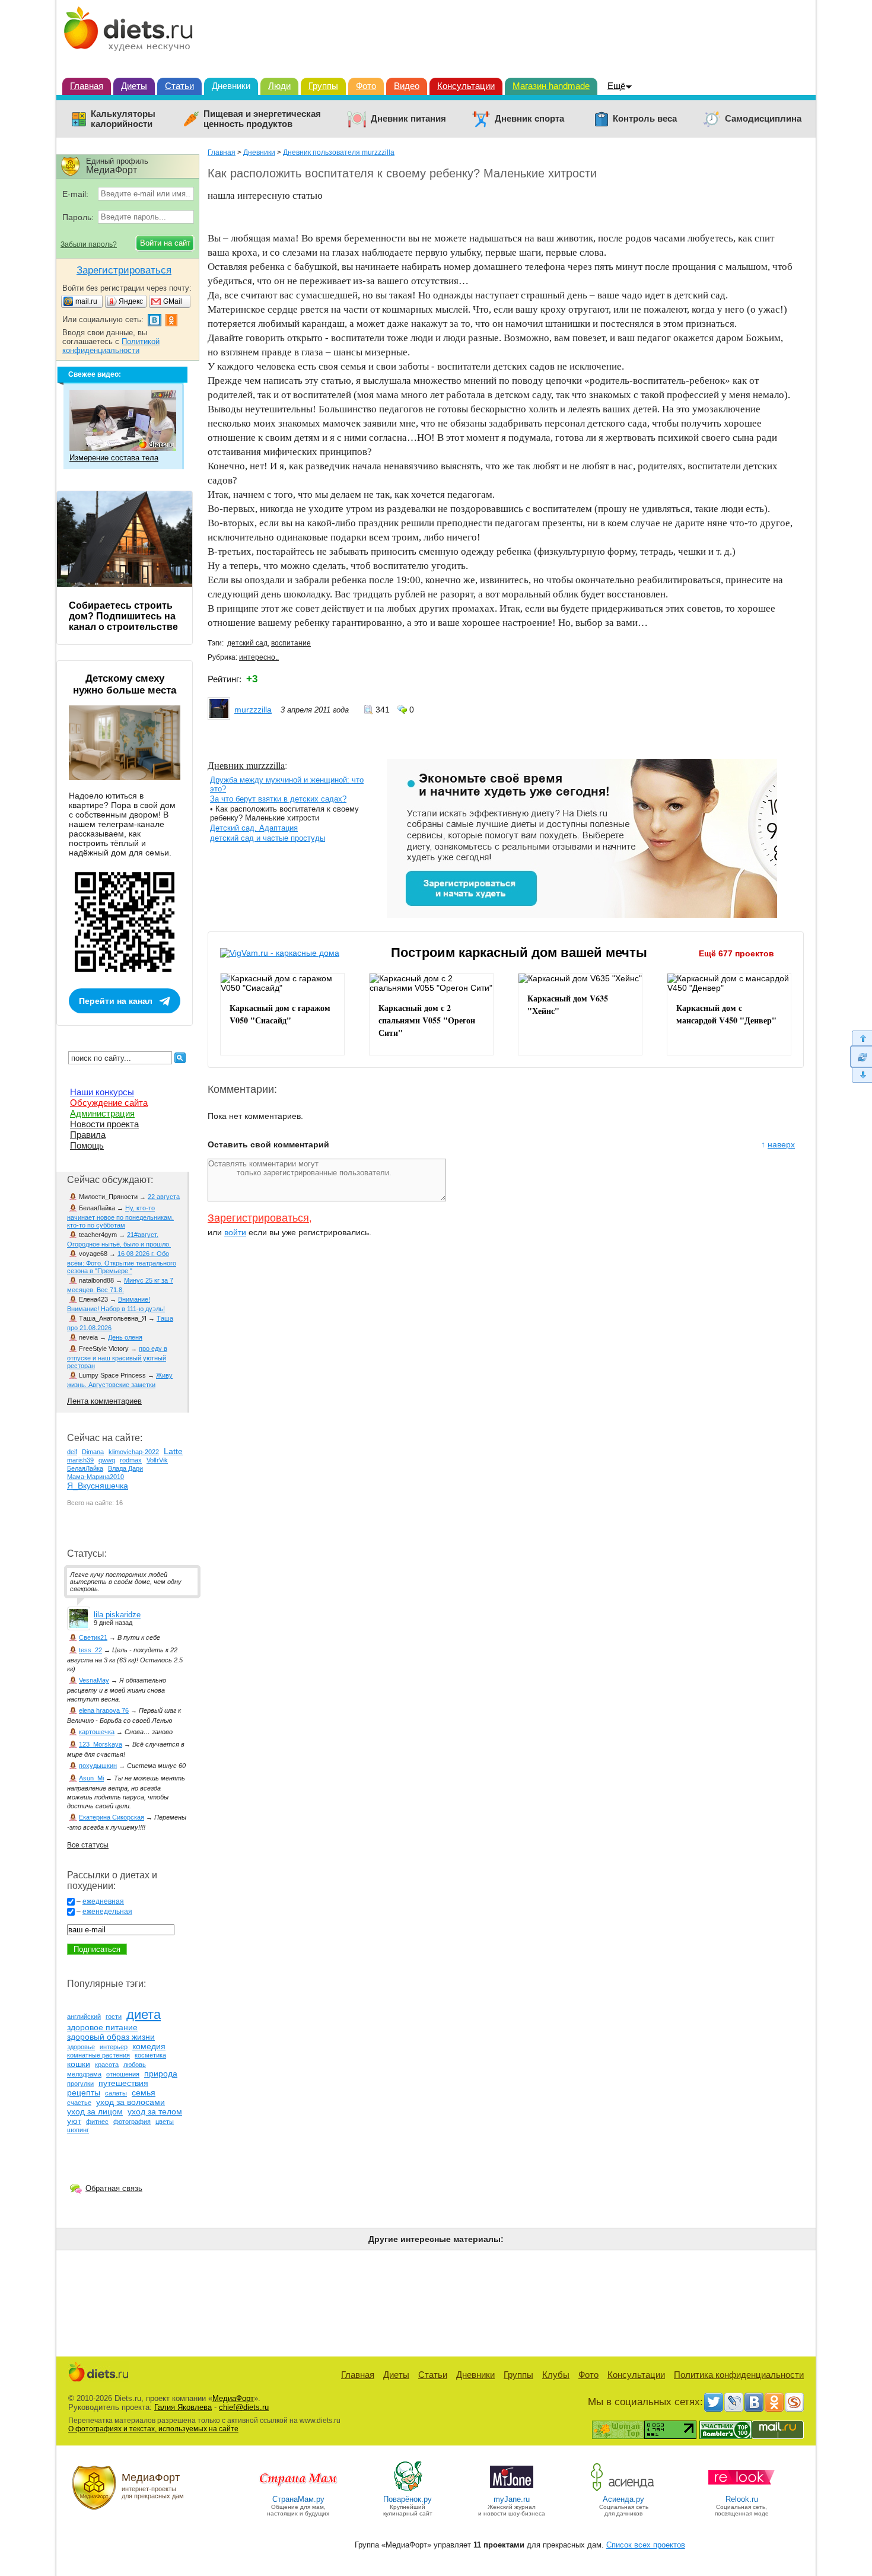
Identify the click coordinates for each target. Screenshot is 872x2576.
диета (144, 2014)
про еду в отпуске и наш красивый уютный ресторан (117, 1357)
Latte (173, 1451)
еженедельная (107, 1912)
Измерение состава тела (114, 458)
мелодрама (84, 2074)
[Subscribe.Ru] (794, 2402)
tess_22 (90, 1650)
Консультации (466, 86)
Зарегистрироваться (258, 1218)
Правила (88, 1135)
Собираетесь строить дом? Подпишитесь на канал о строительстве (123, 616)
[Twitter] (714, 2402)
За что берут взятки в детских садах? (278, 799)
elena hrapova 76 (104, 1710)
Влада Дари (125, 1468)
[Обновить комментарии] (861, 1057)
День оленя (125, 1337)
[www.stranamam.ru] (298, 2490)
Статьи (179, 86)
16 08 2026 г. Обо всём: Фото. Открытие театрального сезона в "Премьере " (122, 1262)
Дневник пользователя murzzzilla (339, 152)
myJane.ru (512, 2499)
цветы (165, 2122)
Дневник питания (408, 119)
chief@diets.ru (244, 2407)
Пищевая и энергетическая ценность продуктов (262, 119)
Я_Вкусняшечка (98, 1486)
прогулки (80, 2084)
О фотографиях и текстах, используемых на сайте (153, 2429)
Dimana (93, 1452)
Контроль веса (645, 119)
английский (84, 2017)
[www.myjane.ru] (512, 2490)
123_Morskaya (101, 1744)
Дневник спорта (529, 119)
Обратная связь (114, 2188)
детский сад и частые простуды (268, 838)
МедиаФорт (233, 2398)
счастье (79, 2103)
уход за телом (155, 2111)
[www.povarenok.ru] (408, 2490)
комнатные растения (98, 2055)
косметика (150, 2055)
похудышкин (98, 1766)
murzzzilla (253, 710)
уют (74, 2121)
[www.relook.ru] (741, 2490)
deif (72, 1452)
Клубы (556, 2375)
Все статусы (88, 1845)
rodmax (131, 1460)
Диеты (134, 86)
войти (235, 1232)
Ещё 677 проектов (736, 953)
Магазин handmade (551, 86)
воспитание (291, 643)
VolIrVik (157, 1460)
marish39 (80, 1460)
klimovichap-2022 (134, 1452)
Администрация (102, 1113)
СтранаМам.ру (298, 2499)
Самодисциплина (763, 119)
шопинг (78, 2130)
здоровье (81, 2047)
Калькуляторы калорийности (123, 119)
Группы (323, 86)
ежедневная (103, 1901)
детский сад (247, 643)
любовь (135, 2065)
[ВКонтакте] (754, 2402)
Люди (279, 86)
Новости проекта (104, 1124)
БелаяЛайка (85, 1468)
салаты (116, 2093)
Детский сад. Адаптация (254, 828)
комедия (149, 2046)
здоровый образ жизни (111, 2037)
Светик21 (93, 1637)
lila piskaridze (117, 1615)
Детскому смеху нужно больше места (125, 684)
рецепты (84, 2092)
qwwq (107, 1460)
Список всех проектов (646, 2545)
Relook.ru (742, 2499)
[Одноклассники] (774, 2402)
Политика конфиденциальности (739, 2375)
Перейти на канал (116, 1001)
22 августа (164, 1197)
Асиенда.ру (623, 2499)
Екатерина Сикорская (112, 1817)
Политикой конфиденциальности (111, 346)
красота (107, 2065)
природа (161, 2073)
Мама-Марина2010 (96, 1477)
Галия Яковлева (183, 2407)
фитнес (97, 2122)
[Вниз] (861, 1075)
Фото (366, 86)
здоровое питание (102, 2027)
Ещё (616, 86)
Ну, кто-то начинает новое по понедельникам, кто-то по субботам (120, 1217)
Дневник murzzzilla (246, 765)
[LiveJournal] (734, 2402)
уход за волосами (131, 2102)
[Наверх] (861, 1038)
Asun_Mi (91, 1778)
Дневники (231, 86)
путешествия (123, 2083)
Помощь (87, 1145)
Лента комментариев (104, 1401)
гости (114, 2017)
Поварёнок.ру (408, 2499)
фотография (132, 2122)
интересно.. (259, 657)
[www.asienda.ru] (624, 2490)
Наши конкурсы (102, 1092)
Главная (87, 86)
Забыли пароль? (89, 244)
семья (144, 2092)
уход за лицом (95, 2111)
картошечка (97, 1732)
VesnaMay (94, 1680)
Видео (407, 86)
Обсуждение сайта (109, 1103)
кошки (79, 2064)
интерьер (114, 2047)
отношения (123, 2074)
